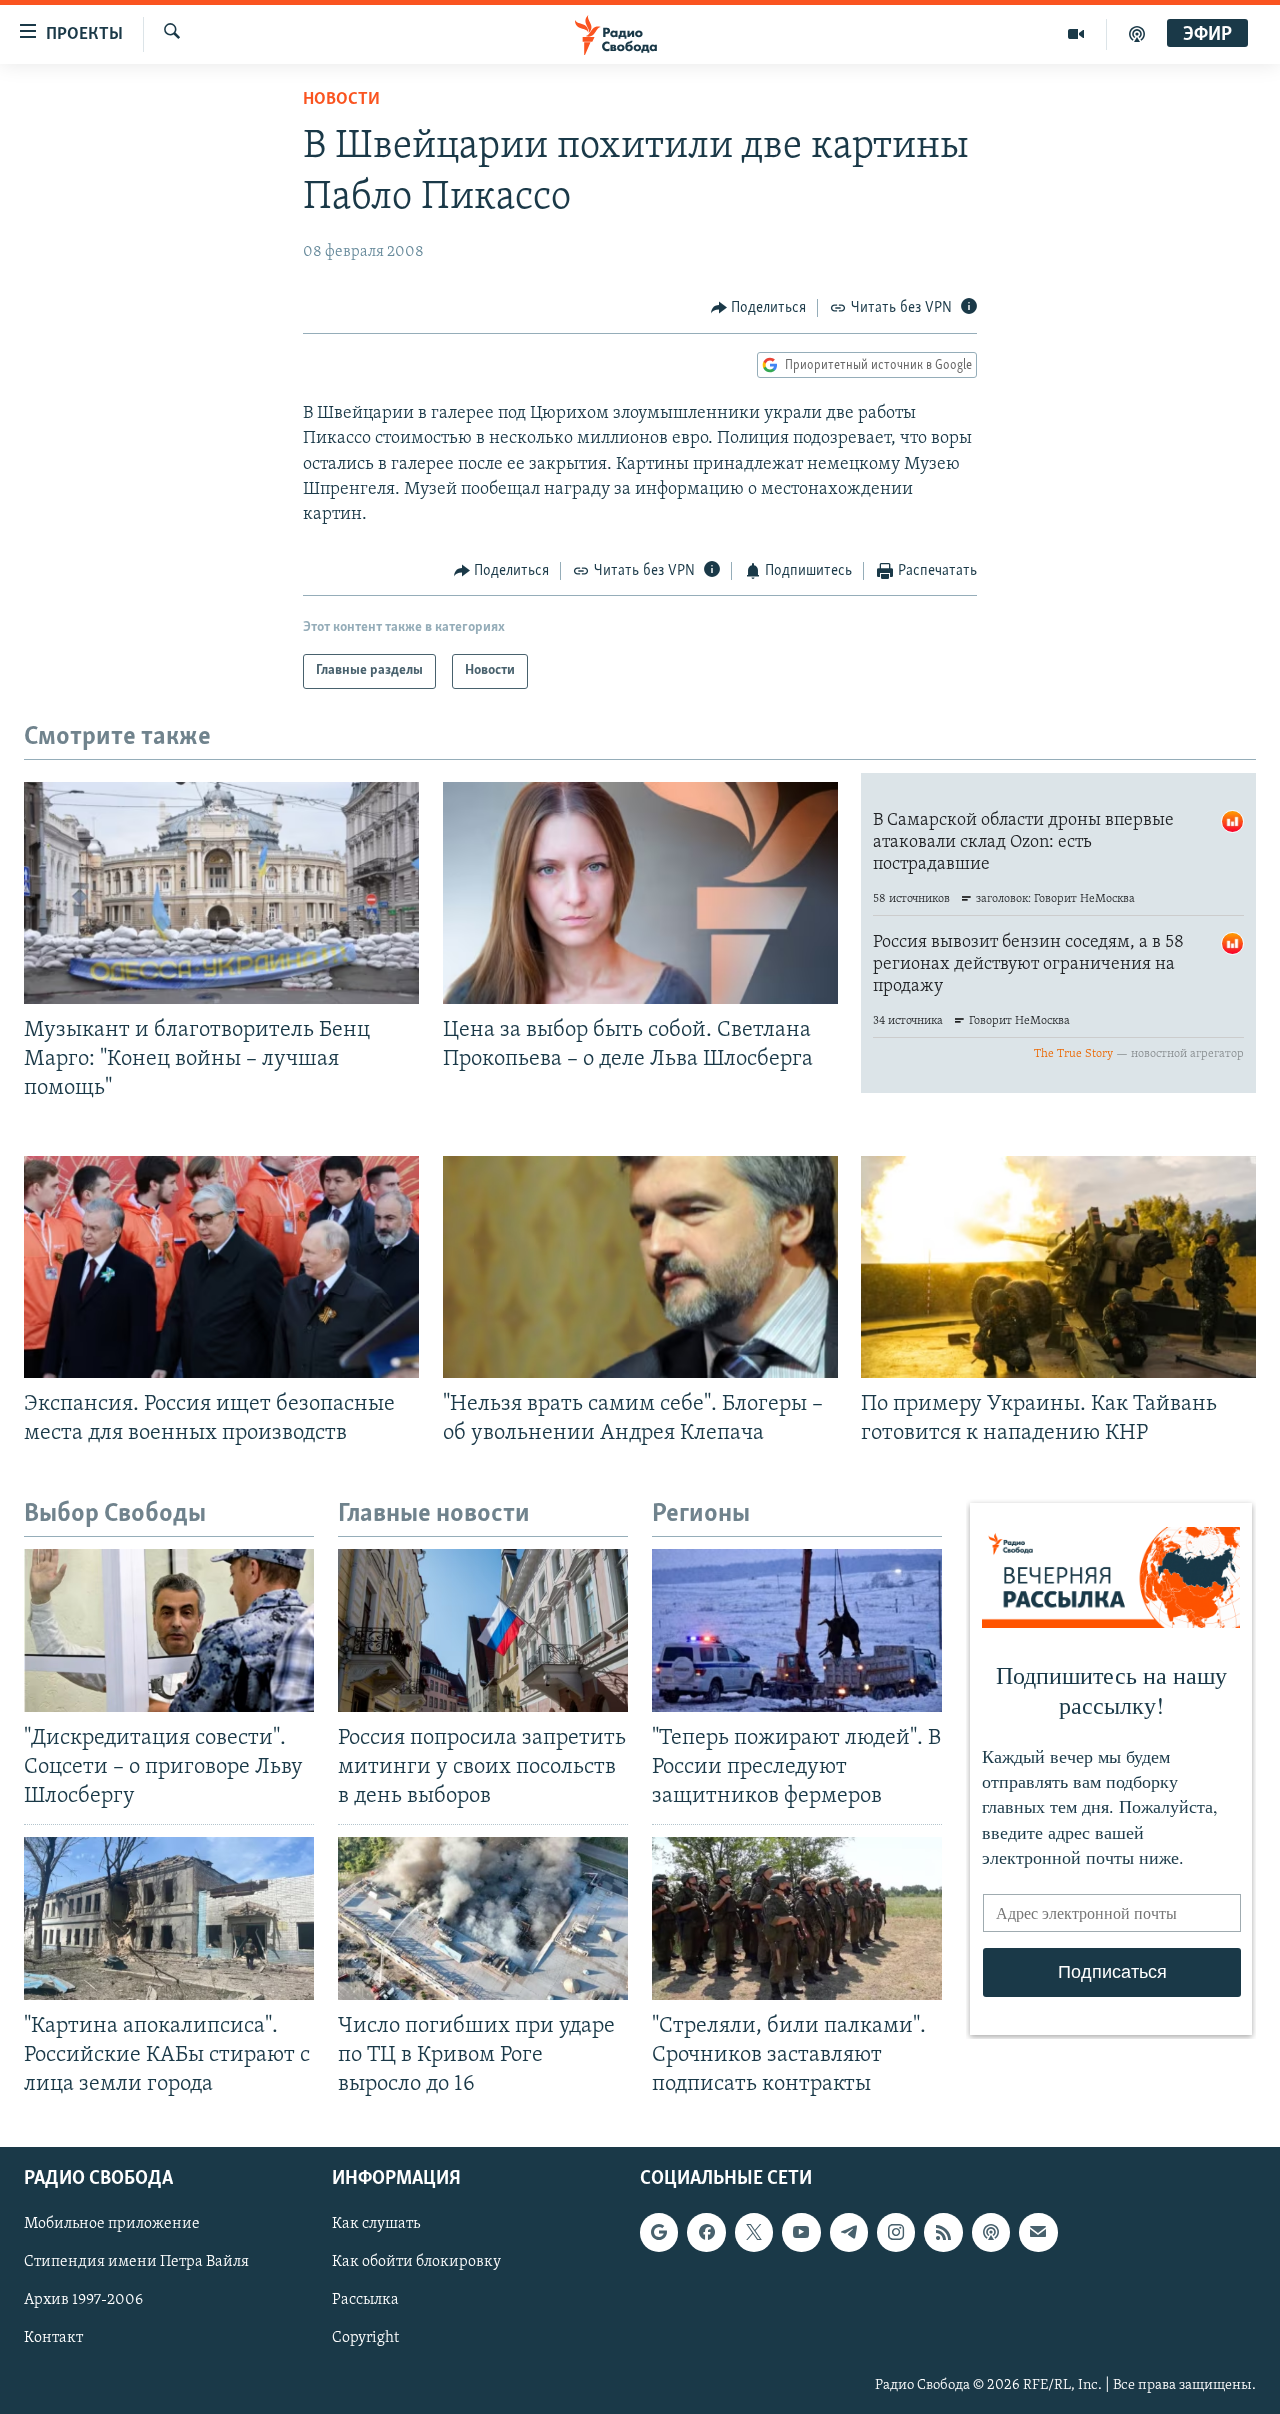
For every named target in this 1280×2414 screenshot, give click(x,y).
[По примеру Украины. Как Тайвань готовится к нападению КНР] (1058, 1267)
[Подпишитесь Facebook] (706, 2232)
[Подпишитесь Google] (659, 2232)
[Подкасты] (991, 2232)
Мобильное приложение (112, 2224)
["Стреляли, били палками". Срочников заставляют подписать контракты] (797, 1918)
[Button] (759, 308)
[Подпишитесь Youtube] (801, 2232)
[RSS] (943, 2232)
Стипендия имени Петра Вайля (136, 2262)
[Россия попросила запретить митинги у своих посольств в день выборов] (483, 1630)
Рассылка (365, 2301)
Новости (341, 100)
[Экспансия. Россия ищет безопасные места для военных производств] (221, 1267)
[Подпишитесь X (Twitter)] (754, 2232)
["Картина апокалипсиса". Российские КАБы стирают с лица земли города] (169, 1918)
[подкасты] (1137, 34)
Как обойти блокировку (416, 2262)
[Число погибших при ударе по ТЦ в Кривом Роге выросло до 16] (483, 1918)
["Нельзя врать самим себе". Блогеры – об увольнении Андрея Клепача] (640, 1267)
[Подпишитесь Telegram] (849, 2232)
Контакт (53, 2339)
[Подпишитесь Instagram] (896, 2232)
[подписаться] (1038, 2232)
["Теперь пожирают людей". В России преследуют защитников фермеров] (797, 1630)
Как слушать (376, 2224)
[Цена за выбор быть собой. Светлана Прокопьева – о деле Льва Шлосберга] (640, 893)
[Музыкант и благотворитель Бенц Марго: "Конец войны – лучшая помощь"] (221, 893)
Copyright (365, 2339)
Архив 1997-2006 (83, 2301)
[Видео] (1076, 34)
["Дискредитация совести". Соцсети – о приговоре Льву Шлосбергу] (169, 1630)
